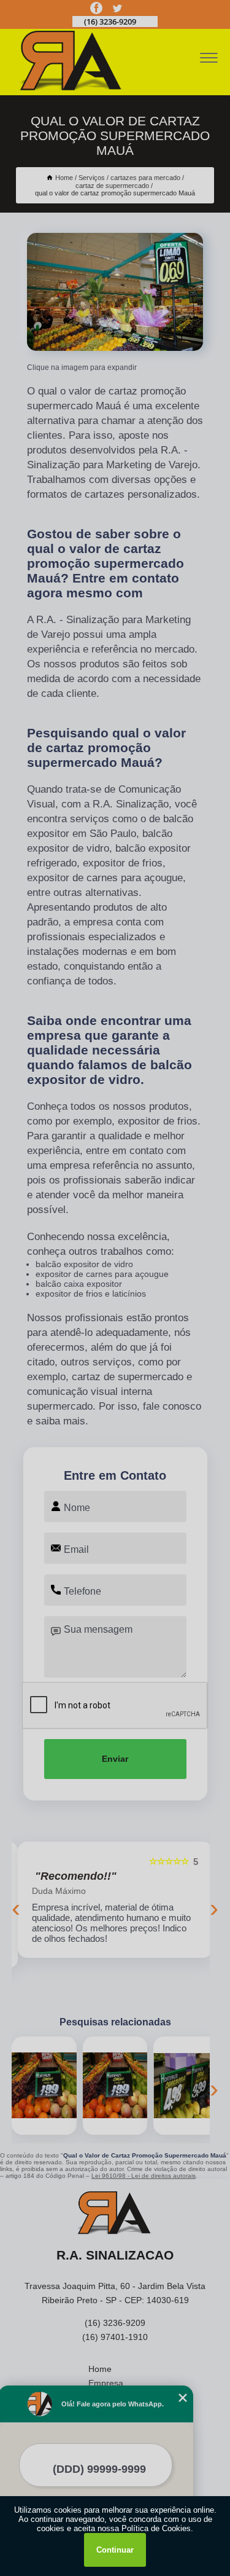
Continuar (115, 2550)
